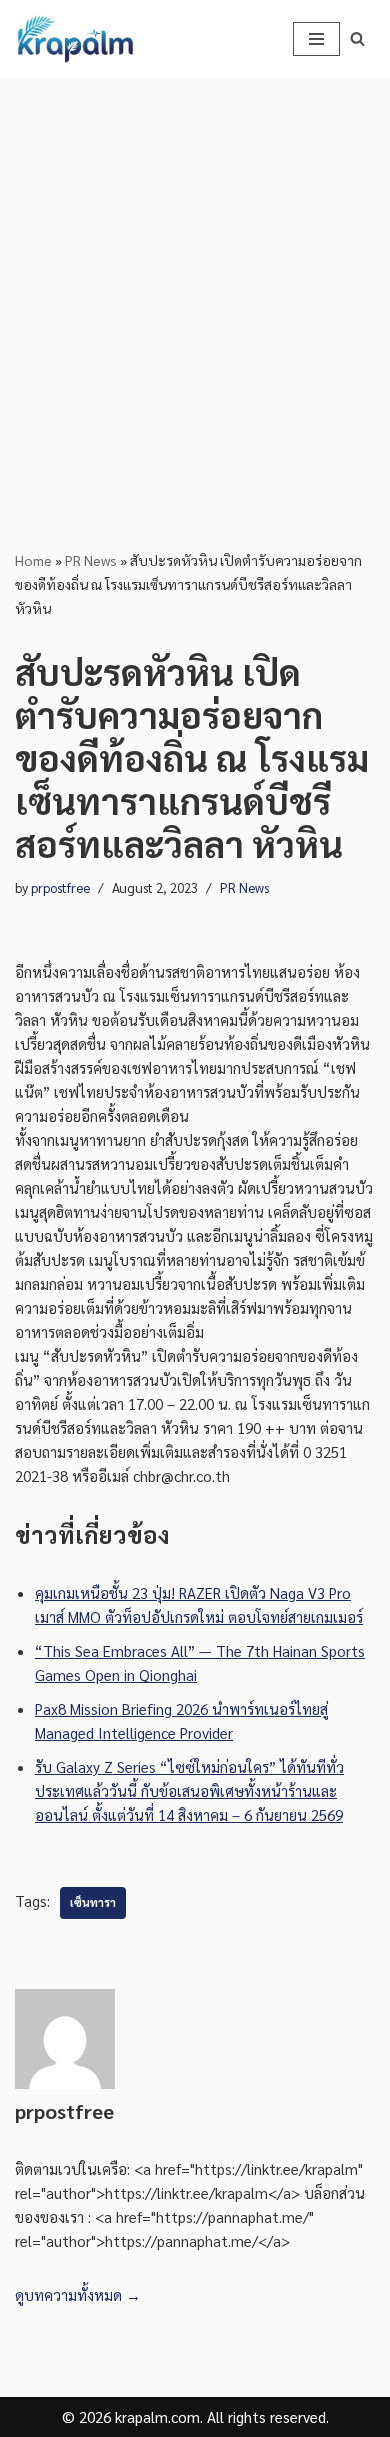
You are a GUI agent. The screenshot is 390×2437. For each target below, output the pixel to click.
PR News (91, 560)
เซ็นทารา (93, 1902)
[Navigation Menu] (316, 39)
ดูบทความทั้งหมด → (78, 2294)
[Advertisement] (195, 283)
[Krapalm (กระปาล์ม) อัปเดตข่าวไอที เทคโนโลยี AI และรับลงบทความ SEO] (75, 39)
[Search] (357, 38)
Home (33, 560)
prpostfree (60, 887)
